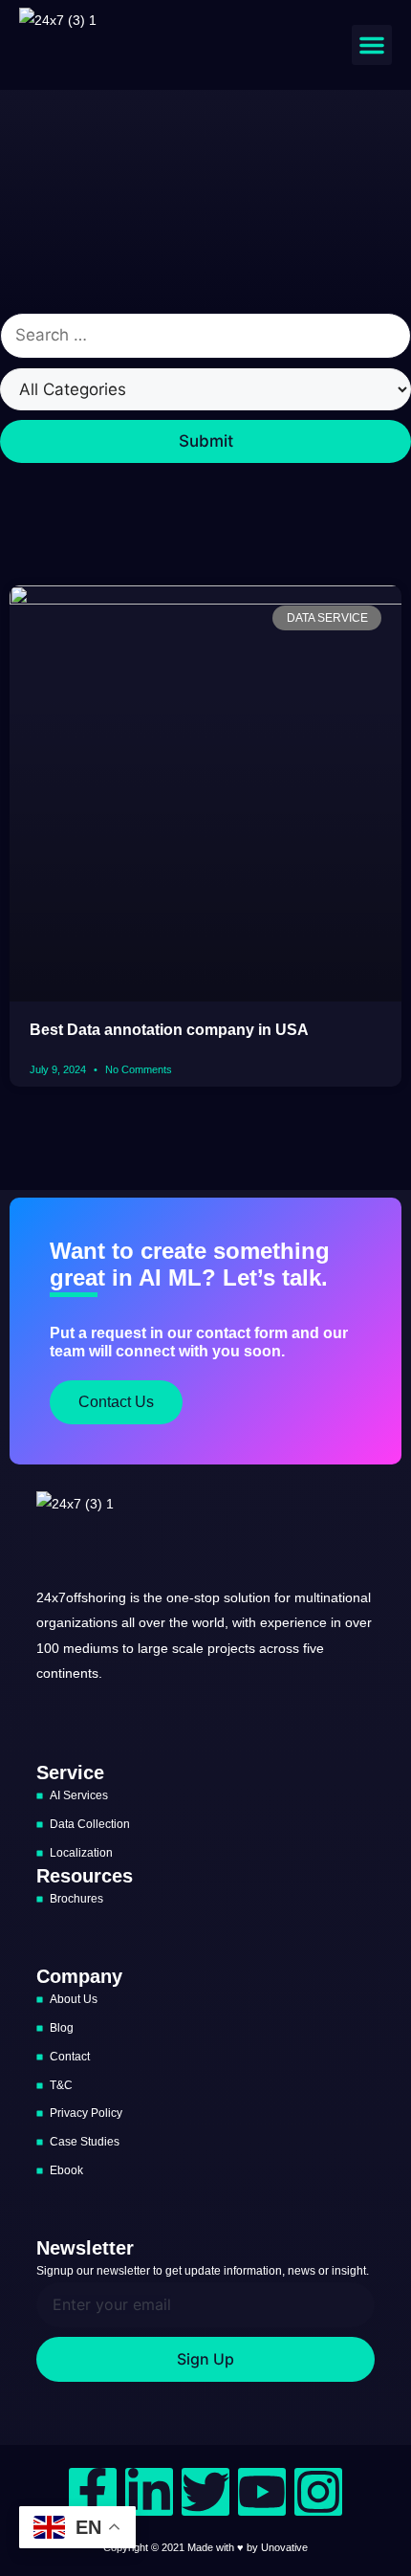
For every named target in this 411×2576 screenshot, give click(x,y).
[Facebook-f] (93, 2492)
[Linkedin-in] (149, 2492)
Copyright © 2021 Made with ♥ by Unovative (205, 2547)
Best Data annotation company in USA (169, 1030)
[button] (372, 45)
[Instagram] (318, 2492)
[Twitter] (205, 2492)
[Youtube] (262, 2492)
